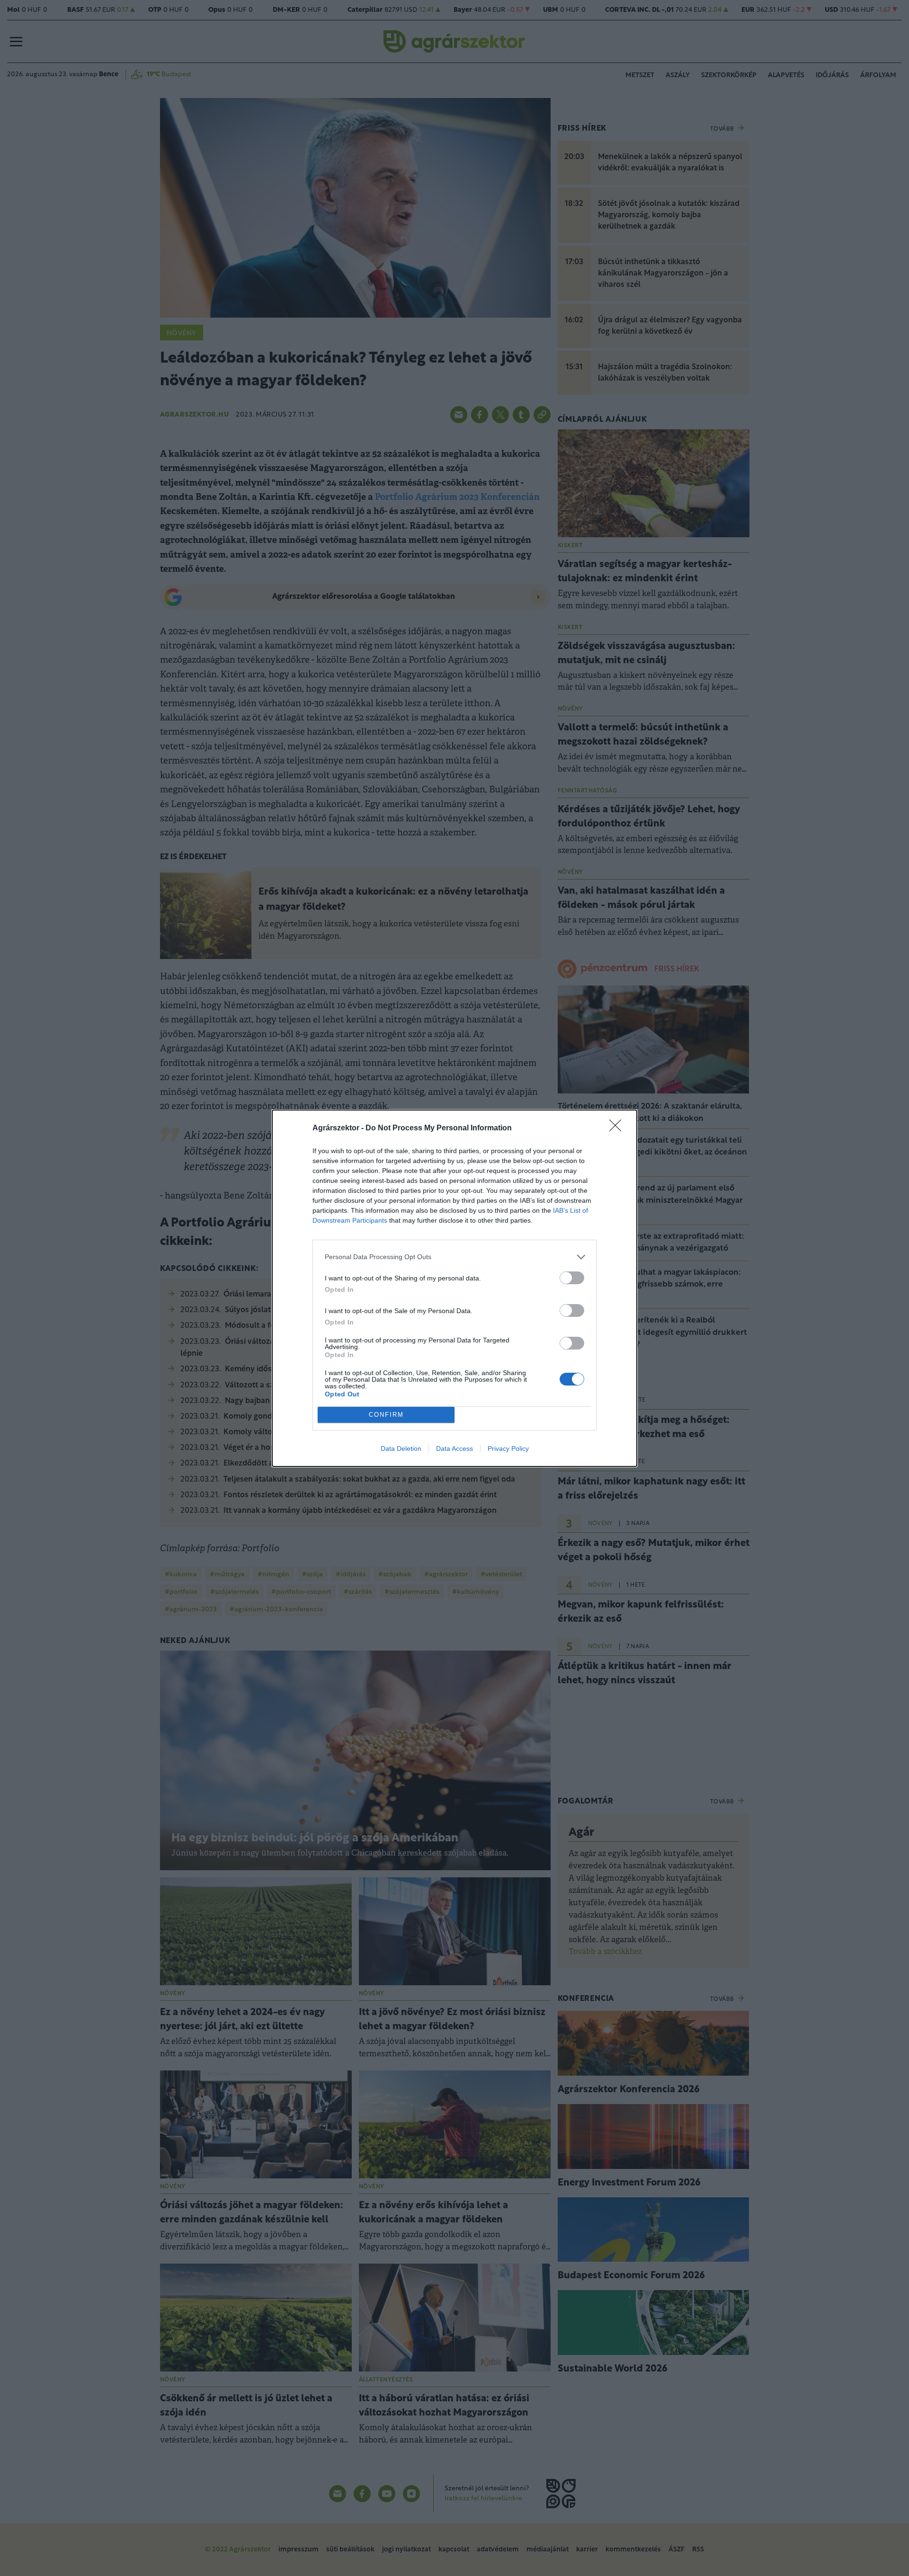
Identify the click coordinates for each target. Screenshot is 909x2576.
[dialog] (454, 1288)
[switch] (572, 1278)
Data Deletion (401, 1448)
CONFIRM (386, 1415)
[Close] (618, 1128)
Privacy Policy (508, 1448)
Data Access (454, 1448)
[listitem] (454, 1257)
